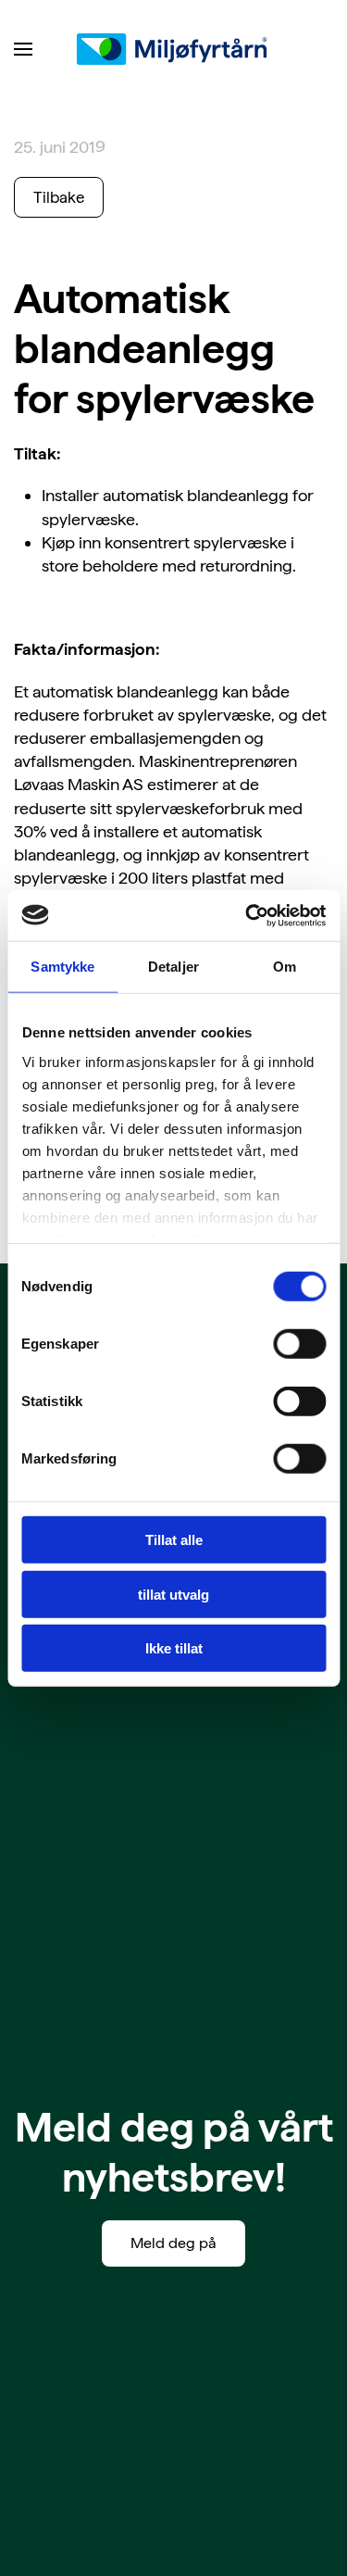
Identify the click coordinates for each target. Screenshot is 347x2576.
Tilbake (59, 197)
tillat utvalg (173, 1594)
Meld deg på (173, 2243)
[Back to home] (174, 49)
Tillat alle (174, 1540)
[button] (23, 49)
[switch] (299, 1344)
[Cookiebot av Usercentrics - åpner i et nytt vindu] (247, 915)
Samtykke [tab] (62, 967)
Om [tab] (285, 967)
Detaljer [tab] (173, 967)
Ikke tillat (174, 1648)
